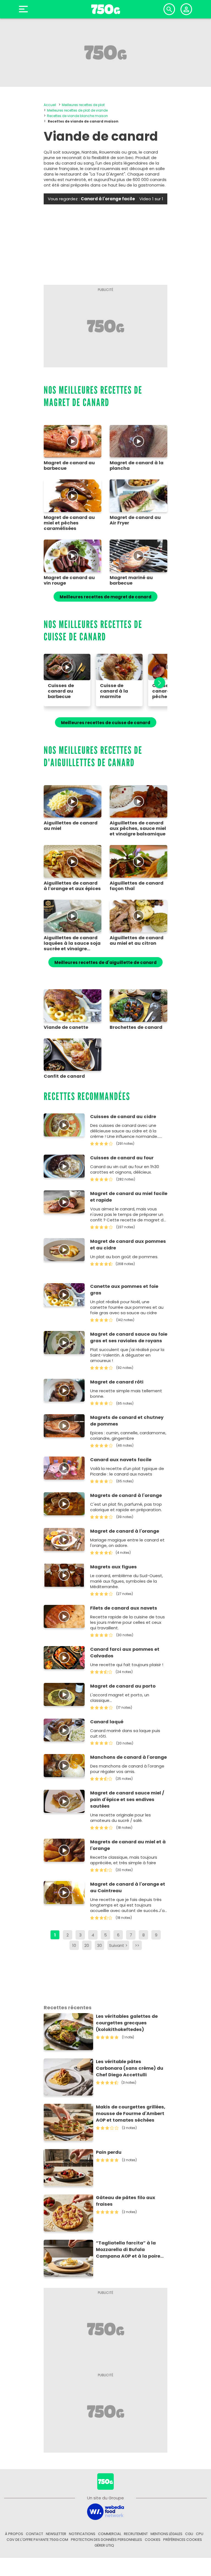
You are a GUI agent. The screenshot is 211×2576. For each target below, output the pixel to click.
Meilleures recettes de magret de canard (105, 597)
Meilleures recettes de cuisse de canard (106, 723)
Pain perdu (109, 2152)
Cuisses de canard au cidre (123, 1117)
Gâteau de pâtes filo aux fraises (126, 2201)
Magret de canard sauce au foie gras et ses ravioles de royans (129, 1337)
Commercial (110, 2534)
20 (87, 1945)
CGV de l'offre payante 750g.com (37, 2540)
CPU (200, 2534)
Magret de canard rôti (117, 1382)
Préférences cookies (183, 2540)
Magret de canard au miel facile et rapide (129, 1197)
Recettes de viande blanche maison (77, 116)
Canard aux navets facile (121, 1460)
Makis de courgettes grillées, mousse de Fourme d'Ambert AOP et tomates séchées (131, 2114)
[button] (157, 683)
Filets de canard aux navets (124, 1608)
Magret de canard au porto (123, 1686)
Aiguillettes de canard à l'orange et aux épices (72, 886)
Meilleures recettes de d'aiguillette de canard (105, 962)
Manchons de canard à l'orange (128, 1757)
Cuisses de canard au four (122, 1158)
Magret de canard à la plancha (137, 466)
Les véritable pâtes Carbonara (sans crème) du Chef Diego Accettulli (130, 2068)
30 (99, 1945)
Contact (34, 2534)
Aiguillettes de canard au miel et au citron (137, 941)
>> (137, 1945)
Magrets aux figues (113, 1567)
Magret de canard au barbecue (69, 466)
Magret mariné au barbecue (131, 580)
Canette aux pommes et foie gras (124, 1290)
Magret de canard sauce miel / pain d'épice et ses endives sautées (127, 1800)
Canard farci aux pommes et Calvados (125, 1653)
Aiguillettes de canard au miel (71, 826)
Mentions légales (166, 2534)
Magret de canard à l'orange (125, 1531)
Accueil (50, 105)
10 (74, 1945)
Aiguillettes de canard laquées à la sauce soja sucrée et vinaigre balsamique (72, 943)
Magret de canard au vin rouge (69, 580)
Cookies (153, 2540)
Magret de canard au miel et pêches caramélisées (69, 523)
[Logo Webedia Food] (105, 2511)
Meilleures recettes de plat (83, 105)
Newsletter (56, 2534)
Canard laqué (107, 1722)
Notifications (82, 2534)
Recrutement (136, 2534)
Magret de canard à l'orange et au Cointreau (128, 1887)
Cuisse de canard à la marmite (114, 691)
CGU (189, 2534)
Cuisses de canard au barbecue (61, 691)
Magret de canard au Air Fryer (135, 520)
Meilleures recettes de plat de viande (77, 110)
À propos (14, 2534)
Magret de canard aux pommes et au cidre (128, 1245)
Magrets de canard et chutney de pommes (127, 1421)
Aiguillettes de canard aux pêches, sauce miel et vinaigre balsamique (138, 829)
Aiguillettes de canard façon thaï (137, 886)
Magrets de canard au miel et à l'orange (128, 1845)
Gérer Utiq (104, 2545)
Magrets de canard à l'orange (126, 1495)
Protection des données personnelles (106, 2540)
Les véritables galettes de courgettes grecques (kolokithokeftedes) (127, 2023)
